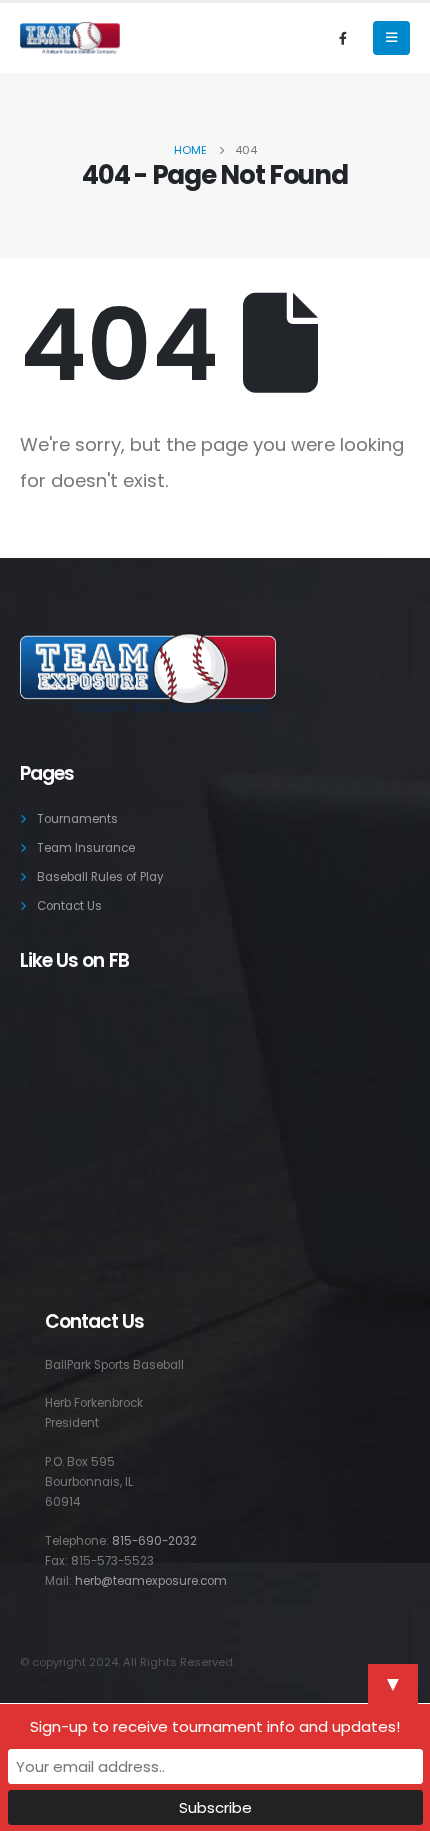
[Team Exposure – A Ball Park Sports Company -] (70, 38)
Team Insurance (86, 848)
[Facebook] (343, 38)
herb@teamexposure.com (151, 1581)
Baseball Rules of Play (100, 877)
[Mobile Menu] (391, 38)
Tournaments (77, 819)
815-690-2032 (154, 1541)
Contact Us (69, 906)
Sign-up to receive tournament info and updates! (215, 1726)
